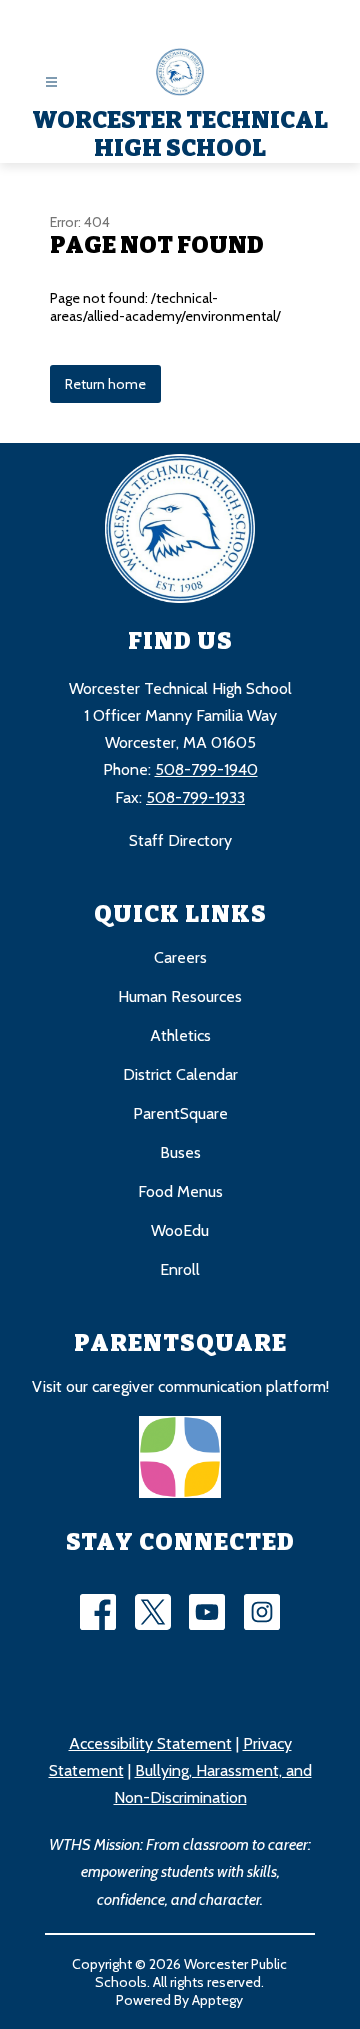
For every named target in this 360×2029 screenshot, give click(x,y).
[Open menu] (51, 82)
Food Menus (180, 1191)
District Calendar (180, 1074)
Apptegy (217, 2000)
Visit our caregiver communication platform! (180, 1386)
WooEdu (180, 1230)
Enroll (180, 1269)
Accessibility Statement (150, 1743)
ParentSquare (180, 1113)
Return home (105, 384)
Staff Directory (180, 840)
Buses (180, 1152)
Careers (180, 957)
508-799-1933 (195, 797)
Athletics (180, 1035)
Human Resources (180, 996)
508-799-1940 (206, 769)
